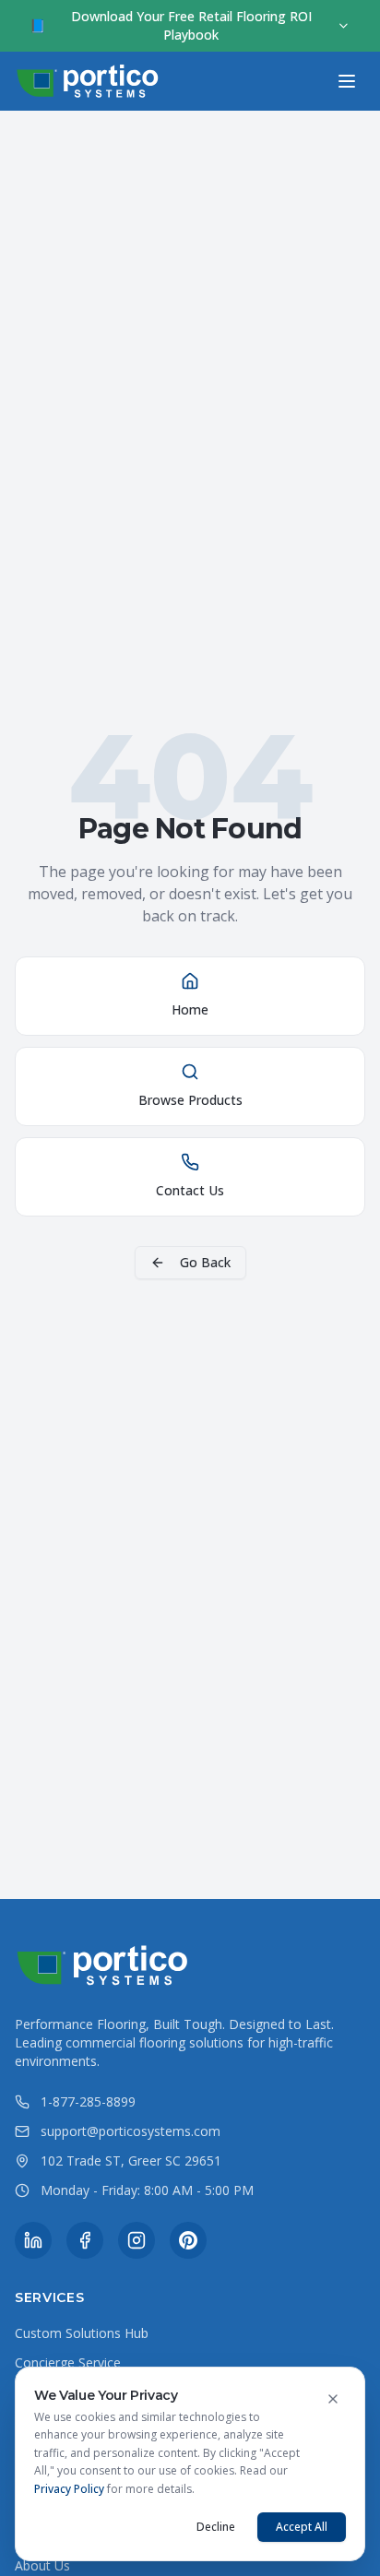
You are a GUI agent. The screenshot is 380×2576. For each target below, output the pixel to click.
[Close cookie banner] (333, 2399)
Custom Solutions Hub (82, 2333)
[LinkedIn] (33, 2240)
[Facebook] (85, 2240)
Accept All (302, 2527)
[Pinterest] (188, 2240)
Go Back (205, 1262)
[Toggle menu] (347, 81)
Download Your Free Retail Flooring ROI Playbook (171, 25)
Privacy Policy (69, 2489)
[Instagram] (137, 2240)
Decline (216, 2527)
